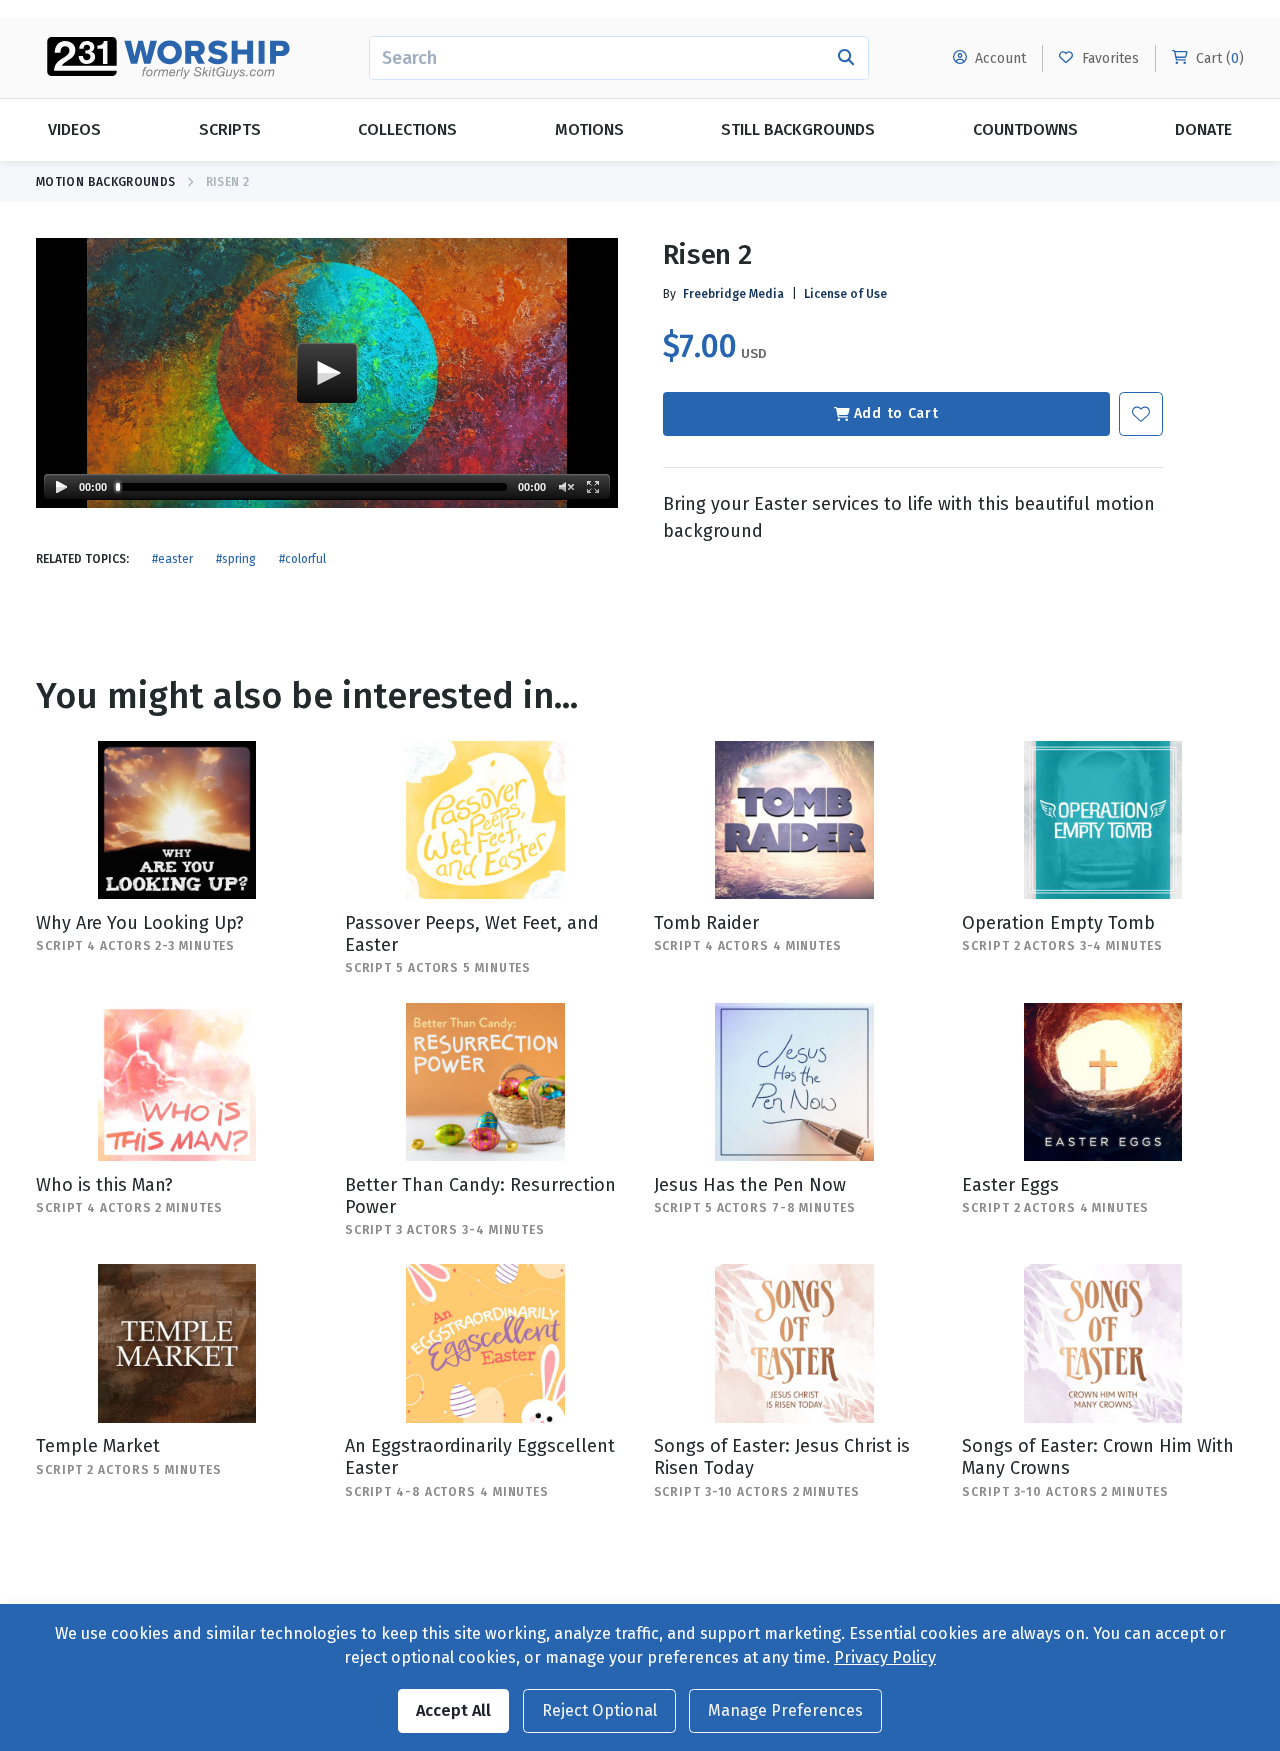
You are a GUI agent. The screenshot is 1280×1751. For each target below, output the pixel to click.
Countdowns (1025, 129)
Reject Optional (599, 1710)
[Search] (846, 58)
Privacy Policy (885, 1657)
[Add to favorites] (1141, 414)
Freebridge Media (733, 294)
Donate (1203, 129)
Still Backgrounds (798, 129)
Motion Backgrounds (105, 182)
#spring (236, 559)
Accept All (453, 1710)
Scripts (230, 129)
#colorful (302, 559)
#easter (172, 559)
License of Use (845, 294)
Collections (407, 129)
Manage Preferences (785, 1710)
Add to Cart (896, 413)
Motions (589, 129)
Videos (74, 129)
